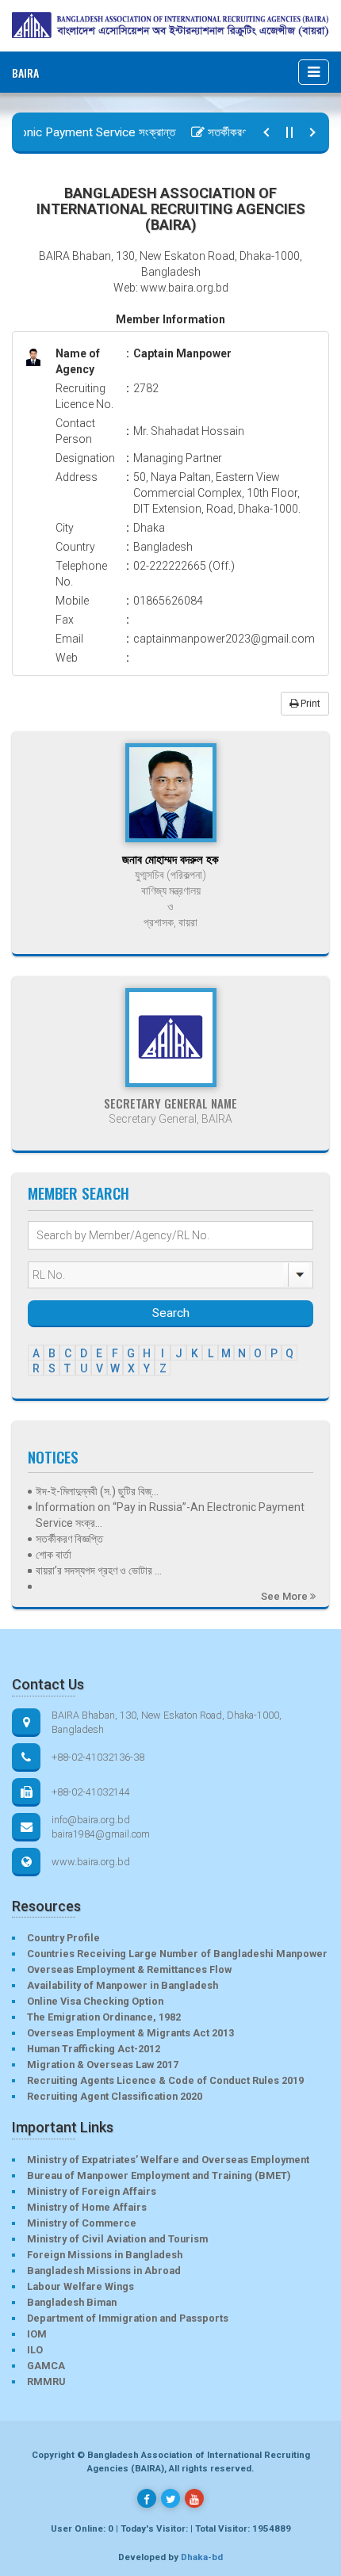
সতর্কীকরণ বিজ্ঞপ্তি (230, 132)
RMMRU (46, 2381)
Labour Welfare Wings (80, 2286)
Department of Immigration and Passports (128, 2318)
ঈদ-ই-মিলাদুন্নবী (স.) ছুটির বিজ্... (97, 1491)
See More (285, 1596)
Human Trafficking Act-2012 (94, 2049)
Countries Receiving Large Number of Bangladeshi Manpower (177, 1954)
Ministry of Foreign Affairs (92, 2191)
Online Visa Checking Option (95, 2001)
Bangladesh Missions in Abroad (104, 2271)
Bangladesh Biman (72, 2302)
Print (309, 704)
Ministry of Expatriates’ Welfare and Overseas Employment (168, 2160)
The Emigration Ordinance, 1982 (104, 2017)
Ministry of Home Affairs (87, 2207)
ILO (35, 2350)
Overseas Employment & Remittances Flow (129, 1969)
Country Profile (63, 1938)
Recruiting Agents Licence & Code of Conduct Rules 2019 (165, 2080)
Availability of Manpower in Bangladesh (123, 1985)
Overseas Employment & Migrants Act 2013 (130, 2033)
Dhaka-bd (202, 2557)
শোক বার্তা (54, 1555)
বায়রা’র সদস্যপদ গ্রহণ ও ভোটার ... (99, 1570)
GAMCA (46, 2366)
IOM (37, 2334)
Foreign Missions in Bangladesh (105, 2255)
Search (171, 1313)
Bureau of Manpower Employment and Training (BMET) (159, 2175)
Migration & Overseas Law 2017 (103, 2065)
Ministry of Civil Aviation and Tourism (117, 2239)
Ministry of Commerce (82, 2223)
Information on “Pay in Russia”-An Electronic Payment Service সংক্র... (170, 1515)
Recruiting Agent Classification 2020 (115, 2096)
